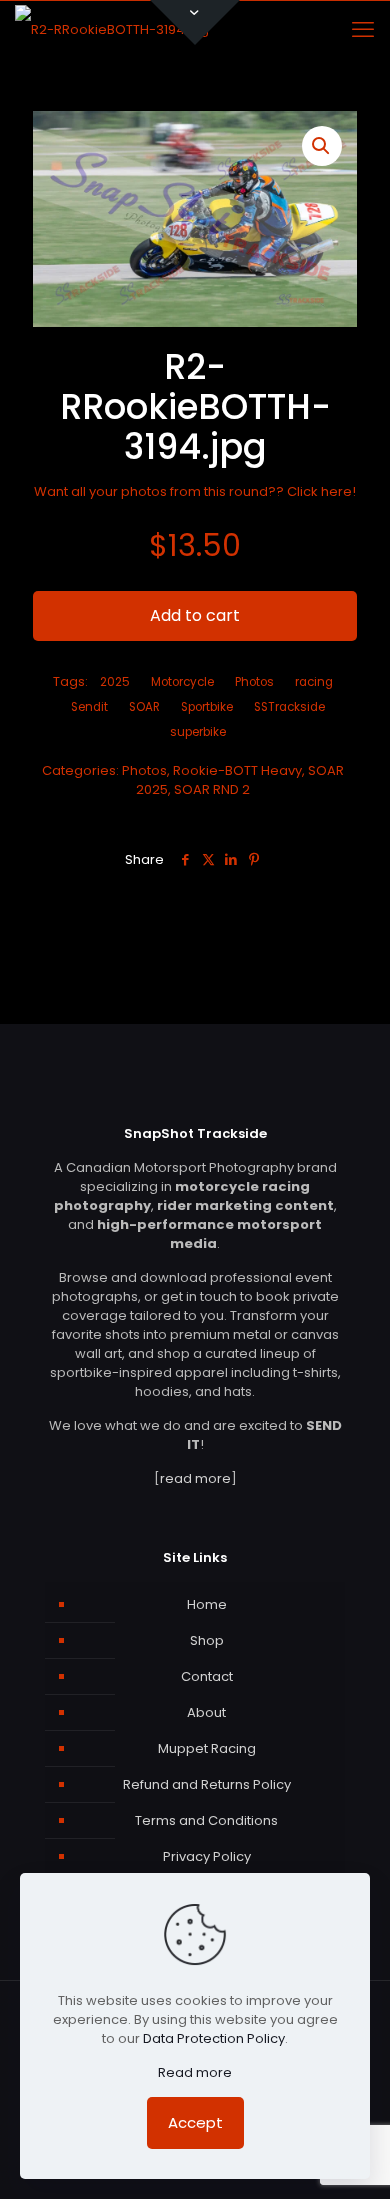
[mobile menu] (363, 30)
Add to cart (195, 615)
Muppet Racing (207, 1748)
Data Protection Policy (214, 2038)
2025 (115, 682)
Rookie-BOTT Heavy (237, 770)
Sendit (89, 707)
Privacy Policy (207, 1856)
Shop (207, 1640)
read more (195, 1478)
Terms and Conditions (206, 1820)
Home (207, 1604)
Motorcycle (182, 682)
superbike (198, 732)
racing (314, 682)
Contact (207, 1676)
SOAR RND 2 (212, 789)
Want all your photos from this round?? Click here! (195, 491)
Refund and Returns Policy (207, 1784)
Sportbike (207, 707)
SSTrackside (289, 707)
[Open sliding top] (195, 22)
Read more (195, 2072)
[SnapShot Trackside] (112, 30)
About (206, 1712)
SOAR (144, 707)
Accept (195, 2122)
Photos (144, 770)
